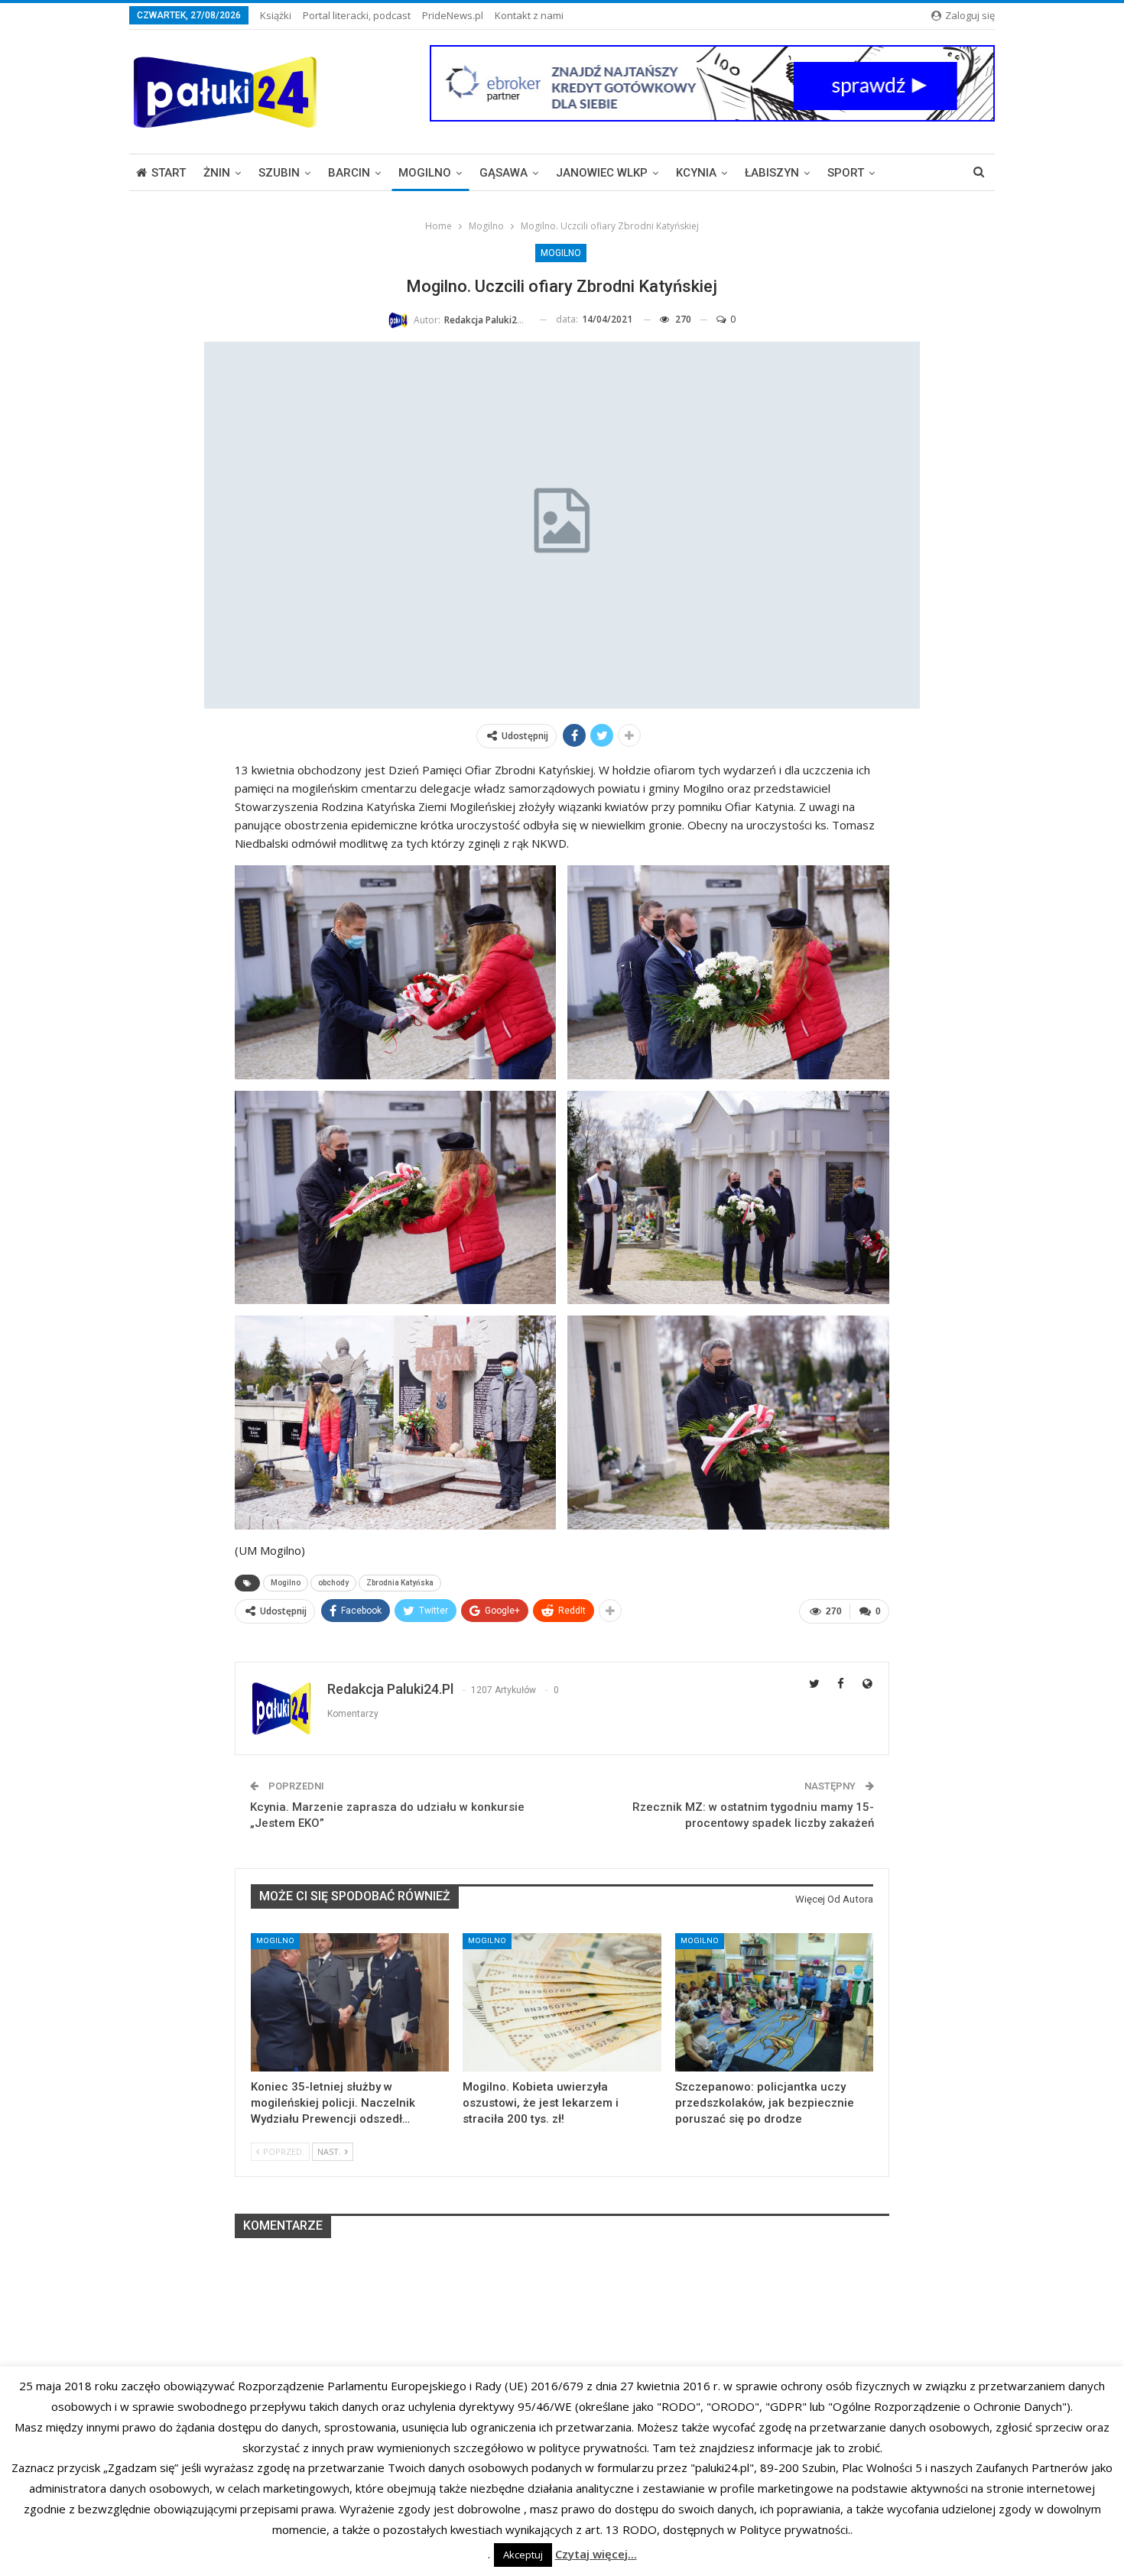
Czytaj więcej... (596, 2554)
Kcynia (696, 173)
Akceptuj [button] (523, 2555)
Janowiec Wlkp (602, 173)
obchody (333, 1583)
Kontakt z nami (529, 15)
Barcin (349, 173)
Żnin (217, 173)
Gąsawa (504, 173)
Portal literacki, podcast (357, 15)
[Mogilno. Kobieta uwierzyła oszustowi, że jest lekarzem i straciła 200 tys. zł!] (562, 2002)
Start (169, 173)
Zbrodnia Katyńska (400, 1583)
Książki (276, 15)
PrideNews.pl (453, 15)
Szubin (279, 173)
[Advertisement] (562, 2347)
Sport (846, 173)
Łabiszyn (772, 173)
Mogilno (425, 173)
